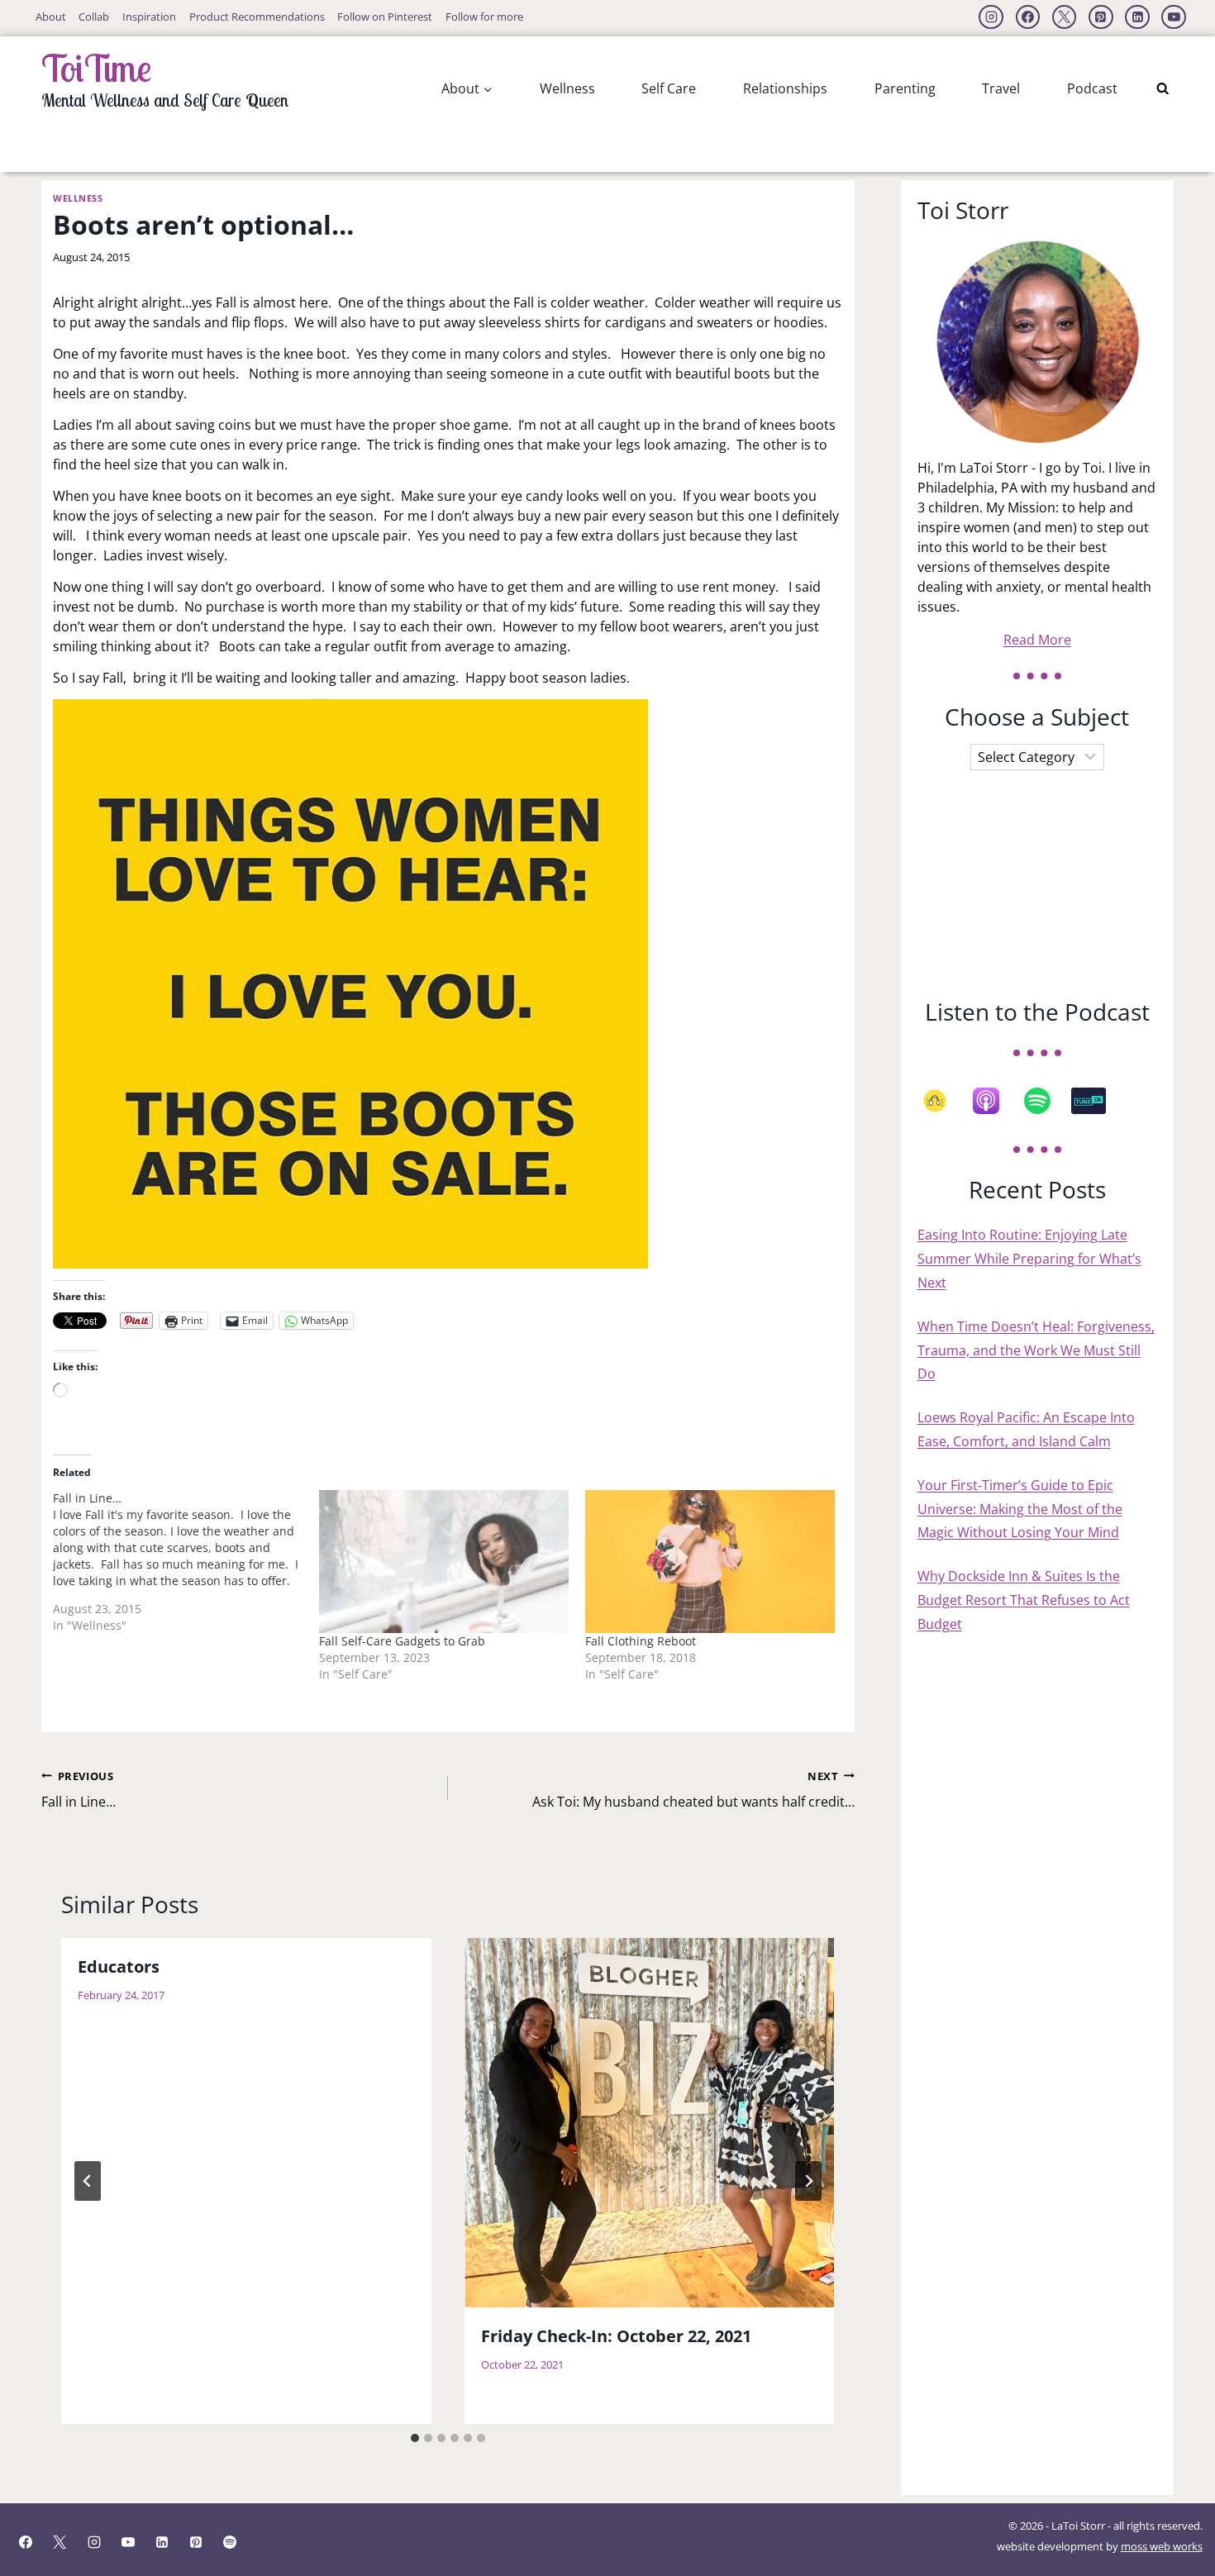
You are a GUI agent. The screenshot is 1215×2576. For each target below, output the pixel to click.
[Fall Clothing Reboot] (710, 1562)
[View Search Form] (1163, 89)
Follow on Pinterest (385, 17)
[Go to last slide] (88, 2181)
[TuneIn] (1097, 1101)
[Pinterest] (1101, 17)
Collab (94, 17)
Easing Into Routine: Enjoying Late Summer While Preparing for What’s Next (1029, 1259)
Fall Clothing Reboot (641, 1641)
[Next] (808, 2181)
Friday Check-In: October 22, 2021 (616, 2336)
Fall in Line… (79, 1790)
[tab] (415, 2438)
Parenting (905, 88)
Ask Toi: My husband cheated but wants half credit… (693, 1790)
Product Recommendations (257, 17)
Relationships (785, 88)
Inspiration (149, 17)
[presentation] (650, 2123)
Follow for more (484, 17)
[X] (1065, 17)
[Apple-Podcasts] (994, 1101)
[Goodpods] (943, 1101)
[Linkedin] (1137, 17)
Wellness (567, 88)
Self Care (669, 88)
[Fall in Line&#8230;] (186, 1568)
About (51, 17)
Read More (1037, 640)
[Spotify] (1046, 1101)
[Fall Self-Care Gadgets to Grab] (444, 1562)
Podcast (1092, 88)
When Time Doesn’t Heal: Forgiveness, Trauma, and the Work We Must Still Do (1036, 1350)
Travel (1001, 88)
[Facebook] (1028, 17)
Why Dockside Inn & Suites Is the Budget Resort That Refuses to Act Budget (1024, 1600)
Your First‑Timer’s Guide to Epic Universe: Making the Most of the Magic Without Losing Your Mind (1020, 1509)
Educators (119, 1966)
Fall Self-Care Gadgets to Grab (402, 1641)
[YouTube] (1174, 17)
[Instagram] (991, 17)
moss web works (1162, 2546)
